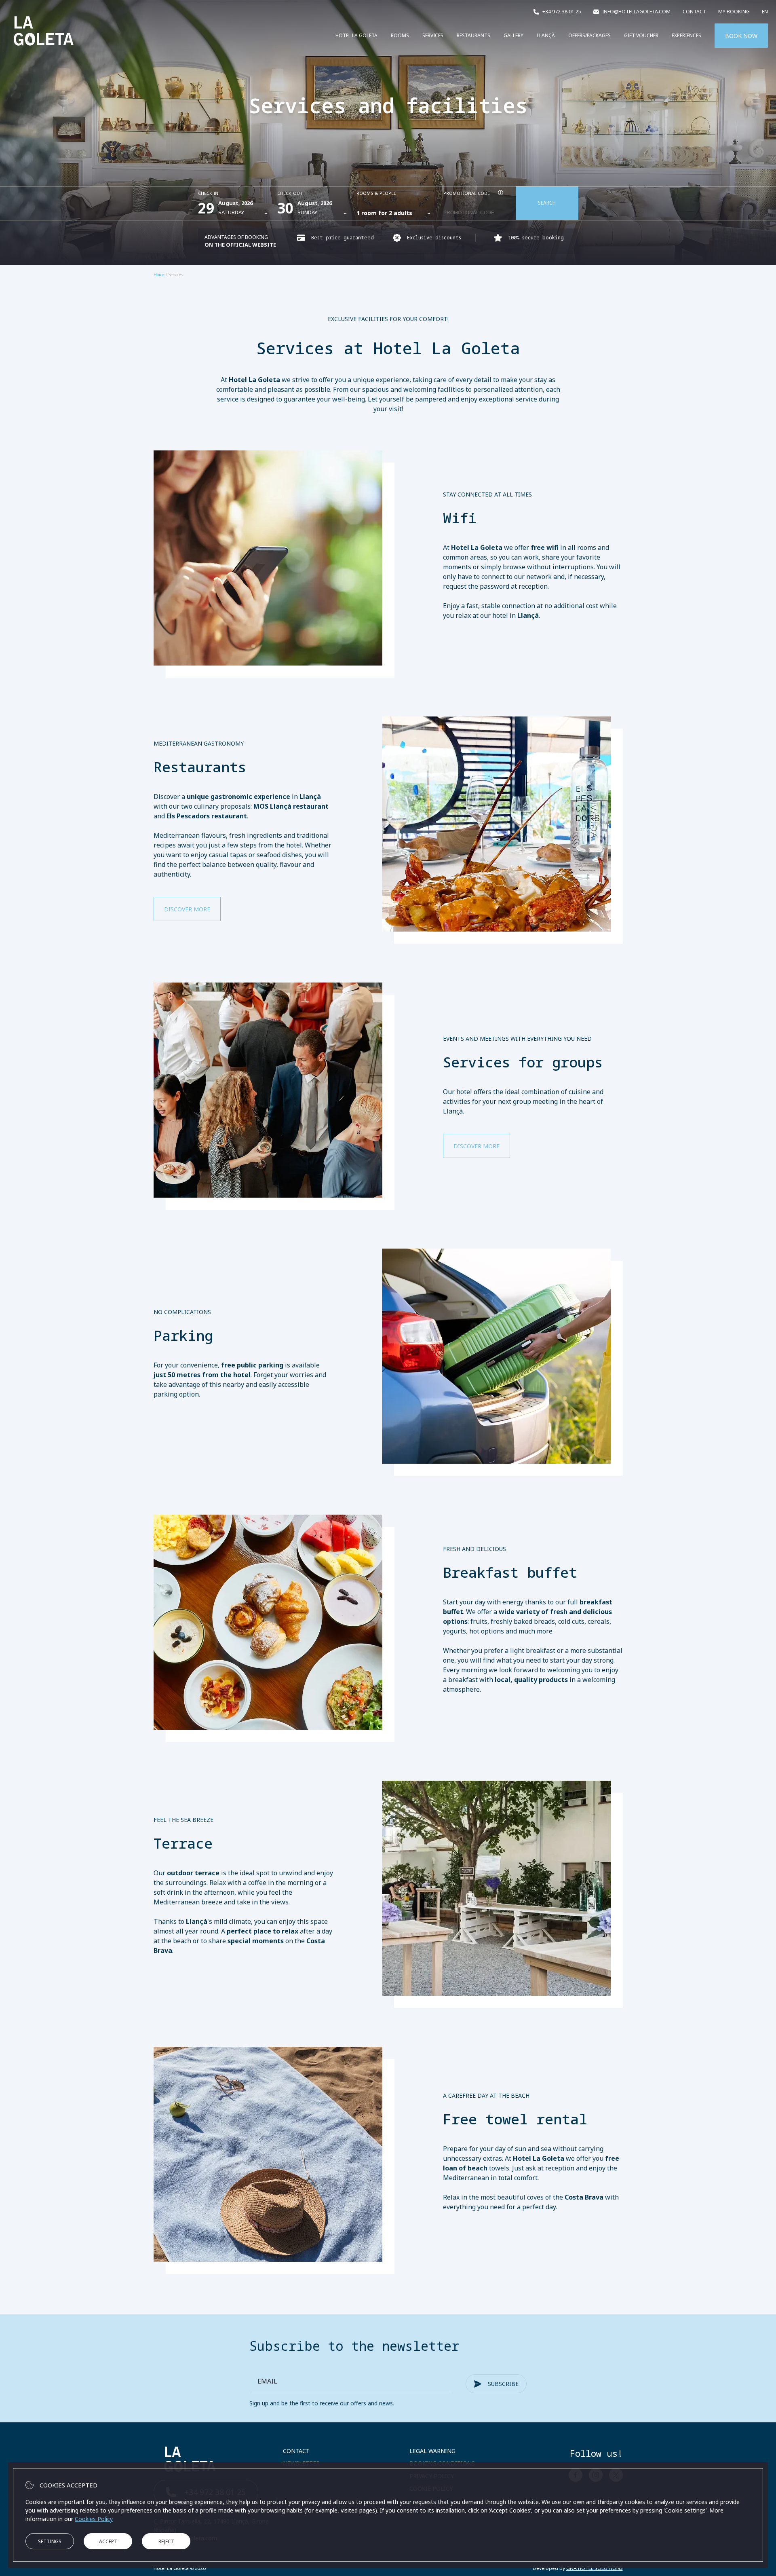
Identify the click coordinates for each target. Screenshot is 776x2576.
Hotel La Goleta (356, 35)
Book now (741, 36)
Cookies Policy (94, 2519)
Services (433, 35)
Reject (166, 2541)
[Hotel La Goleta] (44, 52)
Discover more (187, 909)
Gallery (513, 35)
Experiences (686, 35)
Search (547, 203)
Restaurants (473, 35)
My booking (734, 12)
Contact (694, 12)
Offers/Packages (589, 35)
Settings (50, 2541)
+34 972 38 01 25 (562, 12)
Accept (108, 2541)
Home (159, 275)
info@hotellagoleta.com (636, 12)
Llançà (546, 35)
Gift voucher (641, 35)
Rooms (400, 35)
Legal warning (432, 2451)
